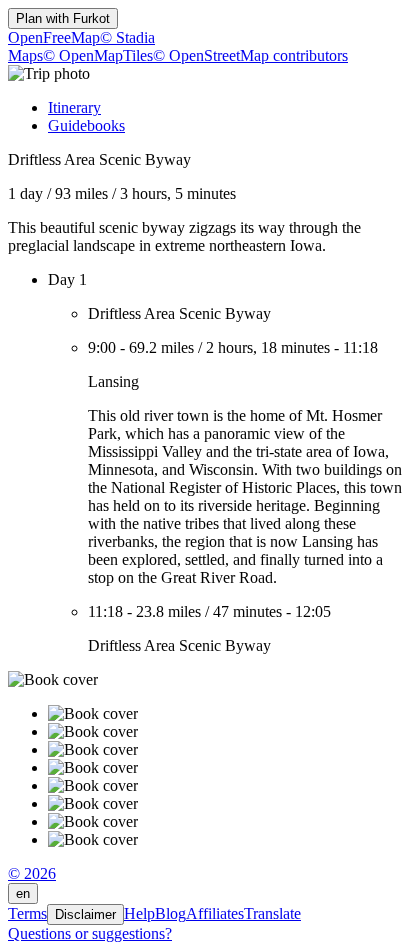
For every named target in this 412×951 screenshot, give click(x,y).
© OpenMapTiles (98, 55)
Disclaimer (85, 914)
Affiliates (215, 913)
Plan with (63, 18)
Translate (272, 913)
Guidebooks (86, 125)
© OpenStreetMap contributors (250, 55)
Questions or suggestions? (90, 933)
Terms (27, 913)
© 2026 (32, 873)
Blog (170, 913)
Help (139, 913)
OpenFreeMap (54, 37)
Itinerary (74, 107)
